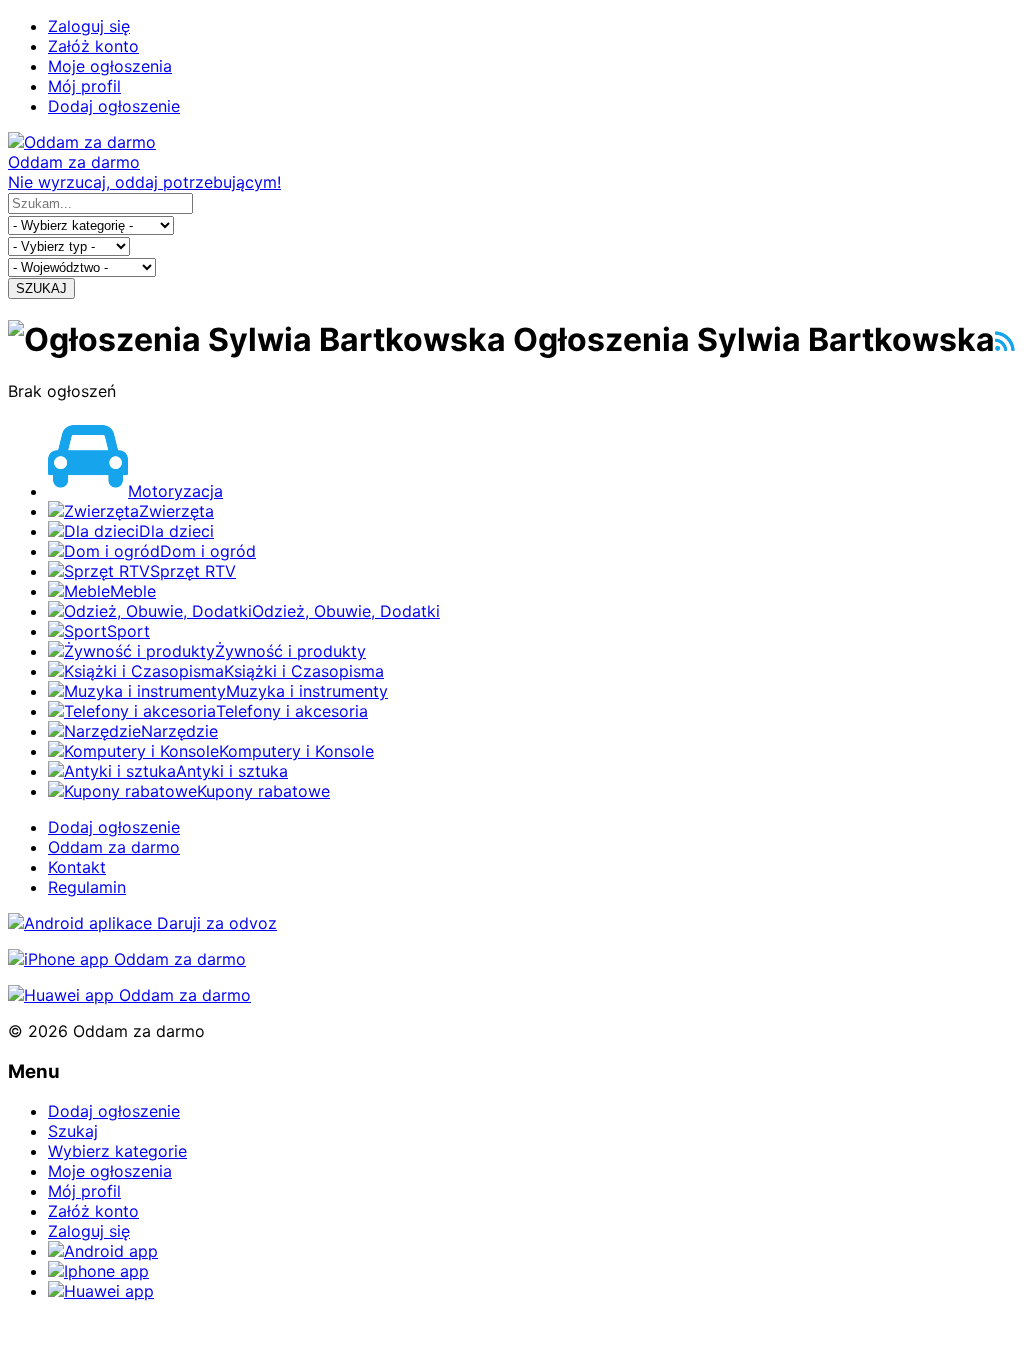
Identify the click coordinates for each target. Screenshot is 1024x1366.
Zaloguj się (89, 26)
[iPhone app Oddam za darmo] (127, 959)
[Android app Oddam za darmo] (142, 923)
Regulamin (87, 887)
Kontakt (77, 867)
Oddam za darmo (114, 847)
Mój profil (84, 86)
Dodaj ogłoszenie (114, 106)
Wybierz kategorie (117, 1151)
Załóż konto (93, 46)
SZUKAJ (41, 288)
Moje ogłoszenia (110, 66)
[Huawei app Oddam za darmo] (129, 995)
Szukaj (73, 1131)
